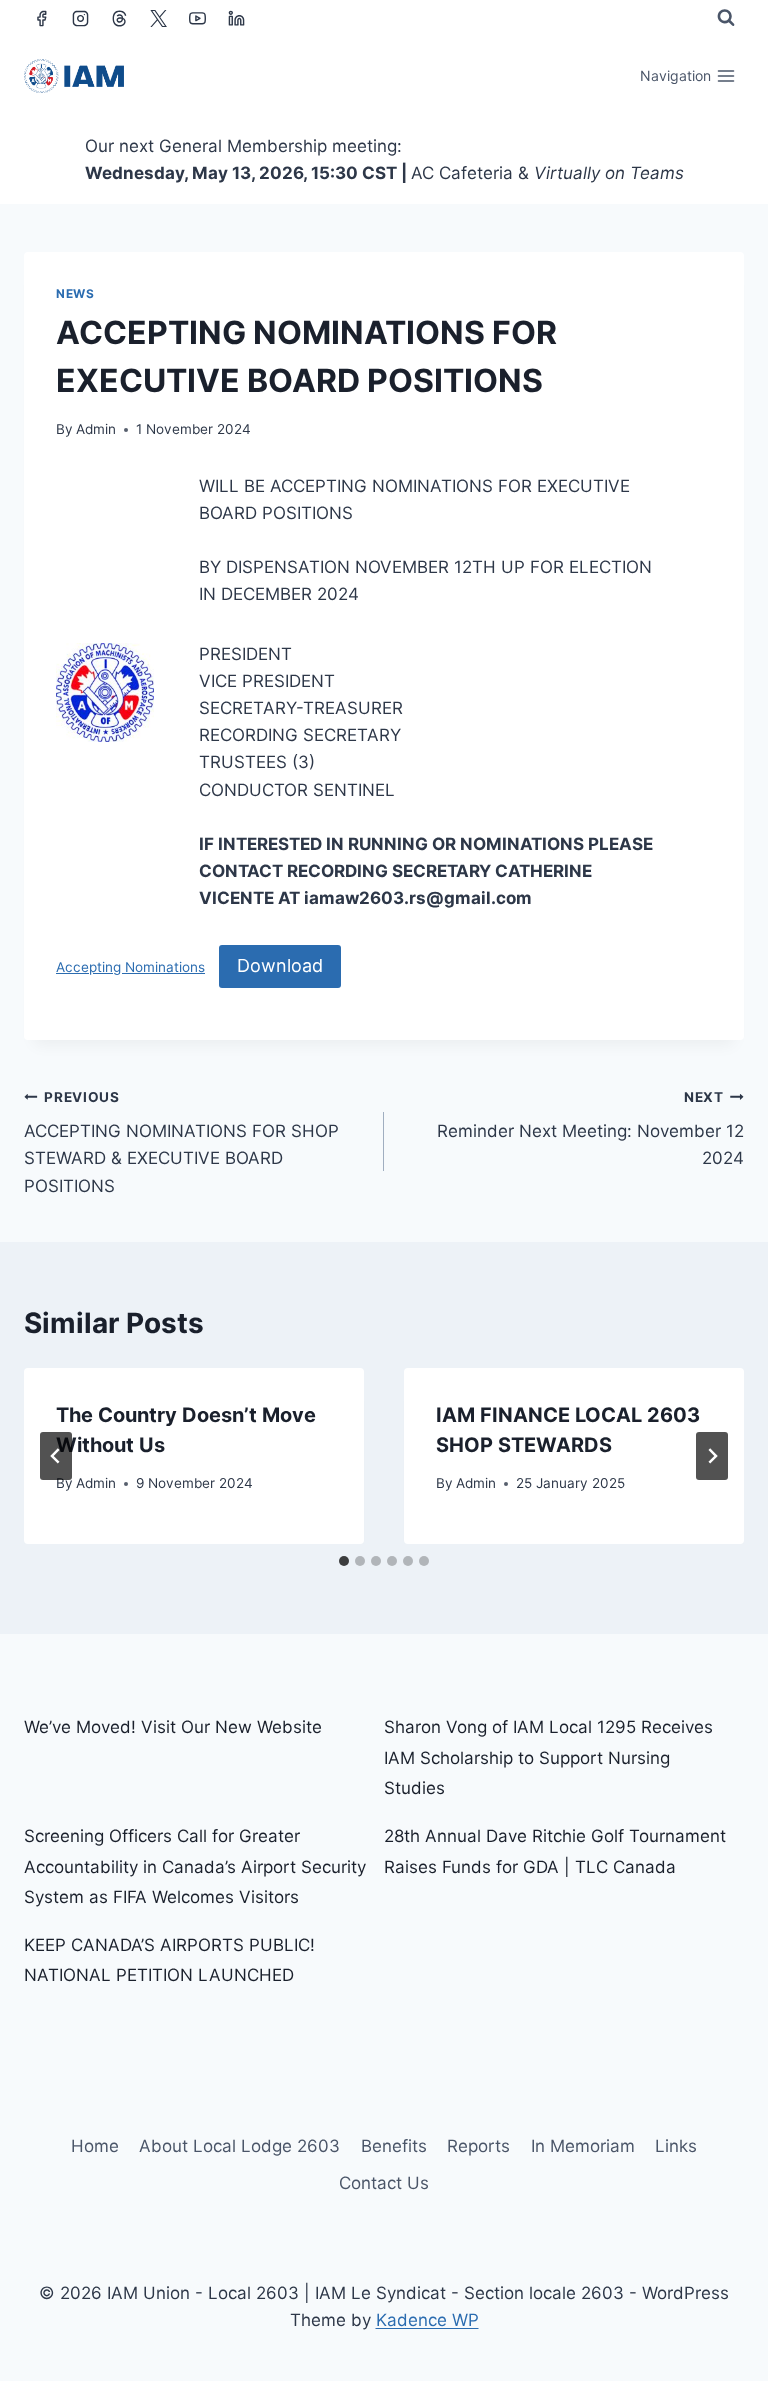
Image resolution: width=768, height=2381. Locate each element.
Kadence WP (427, 2320)
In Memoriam (583, 2146)
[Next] (712, 1456)
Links (676, 2146)
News (75, 293)
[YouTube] (197, 18)
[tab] (344, 1561)
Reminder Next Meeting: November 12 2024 (590, 1129)
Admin (96, 429)
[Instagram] (80, 18)
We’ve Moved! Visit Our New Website (173, 1727)
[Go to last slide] (56, 1456)
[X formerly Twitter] (158, 18)
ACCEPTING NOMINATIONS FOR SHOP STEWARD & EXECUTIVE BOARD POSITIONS (181, 1142)
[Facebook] (41, 18)
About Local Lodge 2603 (239, 2146)
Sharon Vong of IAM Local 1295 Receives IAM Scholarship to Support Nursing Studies (548, 1757)
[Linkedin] (236, 18)
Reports (478, 2146)
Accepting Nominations (130, 967)
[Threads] (119, 18)
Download (280, 965)
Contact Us (384, 2183)
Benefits (394, 2146)
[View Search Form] (726, 18)
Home (95, 2146)
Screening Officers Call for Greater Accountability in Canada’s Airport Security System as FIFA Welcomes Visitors (195, 1866)
